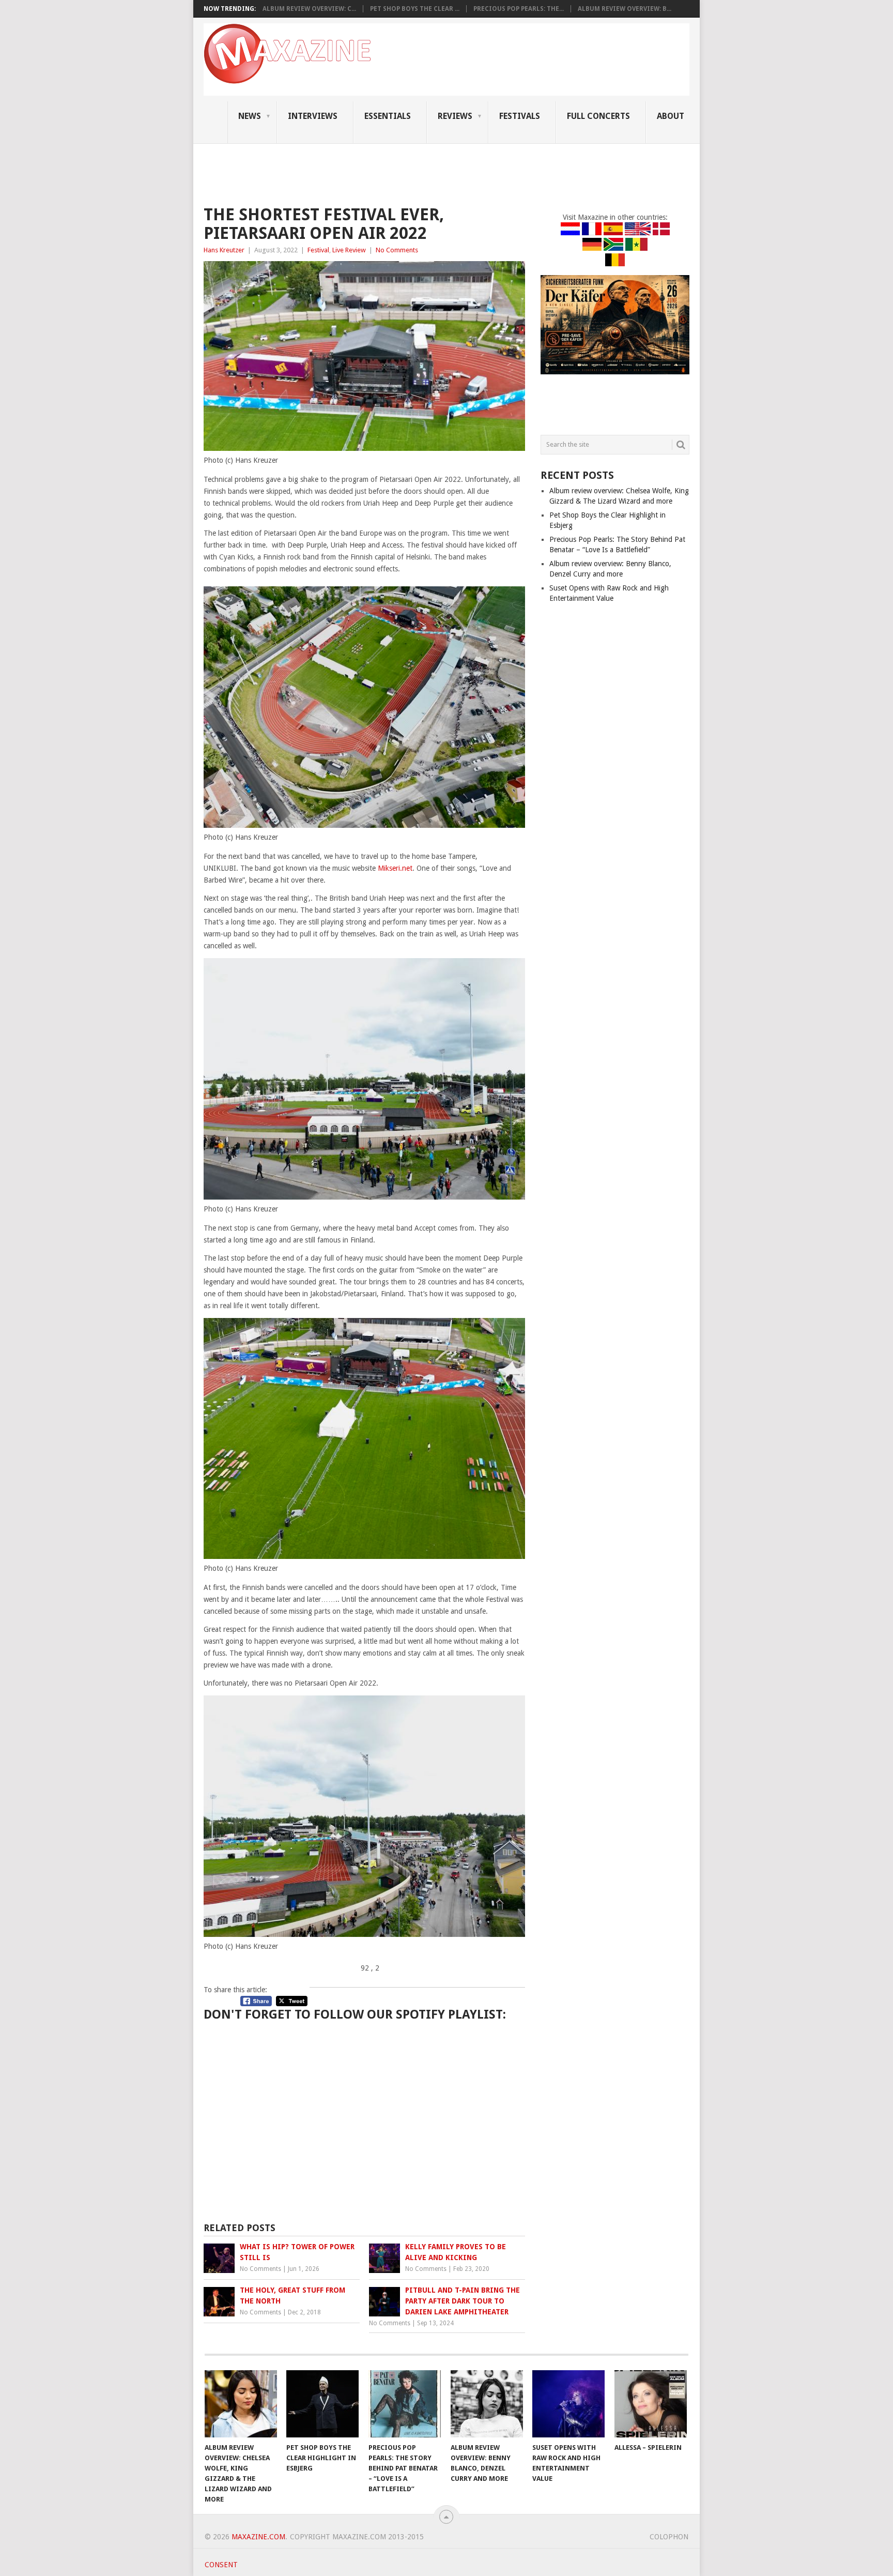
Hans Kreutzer (224, 250)
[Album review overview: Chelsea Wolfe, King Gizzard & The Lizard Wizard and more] (241, 2404)
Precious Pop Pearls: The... (519, 9)
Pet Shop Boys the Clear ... (415, 9)
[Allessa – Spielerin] (651, 2404)
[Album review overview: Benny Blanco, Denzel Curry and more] (487, 2404)
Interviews (313, 116)
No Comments (397, 250)
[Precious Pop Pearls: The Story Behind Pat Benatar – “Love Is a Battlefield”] (405, 2404)
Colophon (669, 2537)
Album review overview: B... (625, 9)
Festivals (520, 116)
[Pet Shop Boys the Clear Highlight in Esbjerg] (322, 2404)
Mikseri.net (395, 868)
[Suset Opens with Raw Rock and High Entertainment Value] (568, 2404)
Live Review (349, 250)
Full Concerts (598, 116)
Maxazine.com (258, 2537)
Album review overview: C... (309, 9)
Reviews (455, 116)
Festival (318, 250)
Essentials (388, 116)
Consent (221, 2565)
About (671, 116)
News (250, 116)
